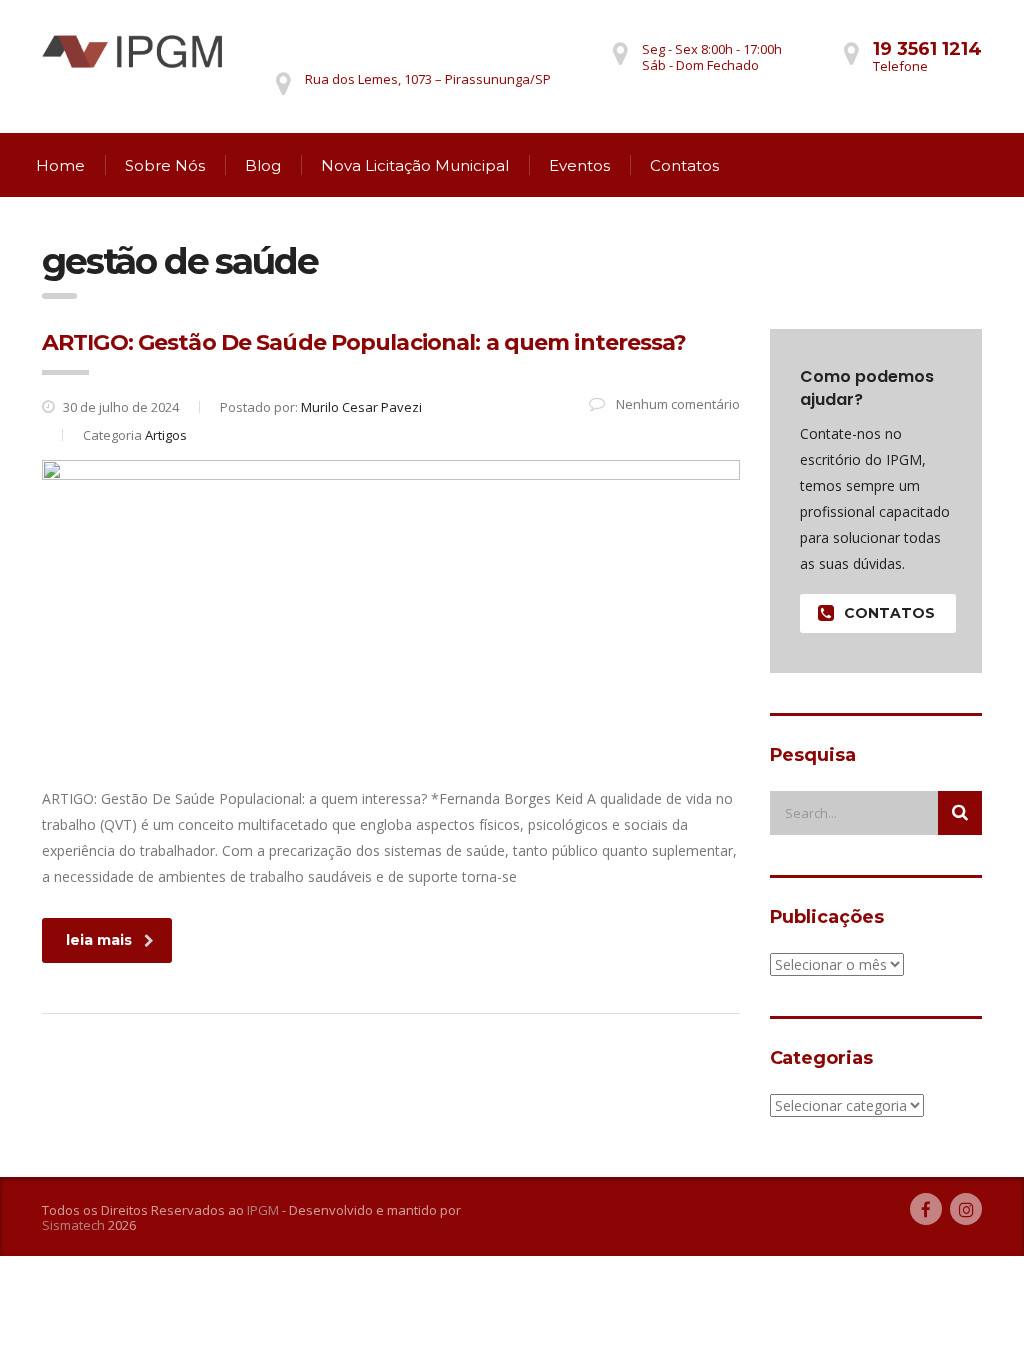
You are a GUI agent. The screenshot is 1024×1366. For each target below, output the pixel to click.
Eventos (579, 165)
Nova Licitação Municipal (415, 165)
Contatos (684, 165)
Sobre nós (165, 165)
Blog (263, 165)
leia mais (99, 940)
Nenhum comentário (676, 404)
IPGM (263, 1210)
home (60, 165)
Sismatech (73, 1225)
